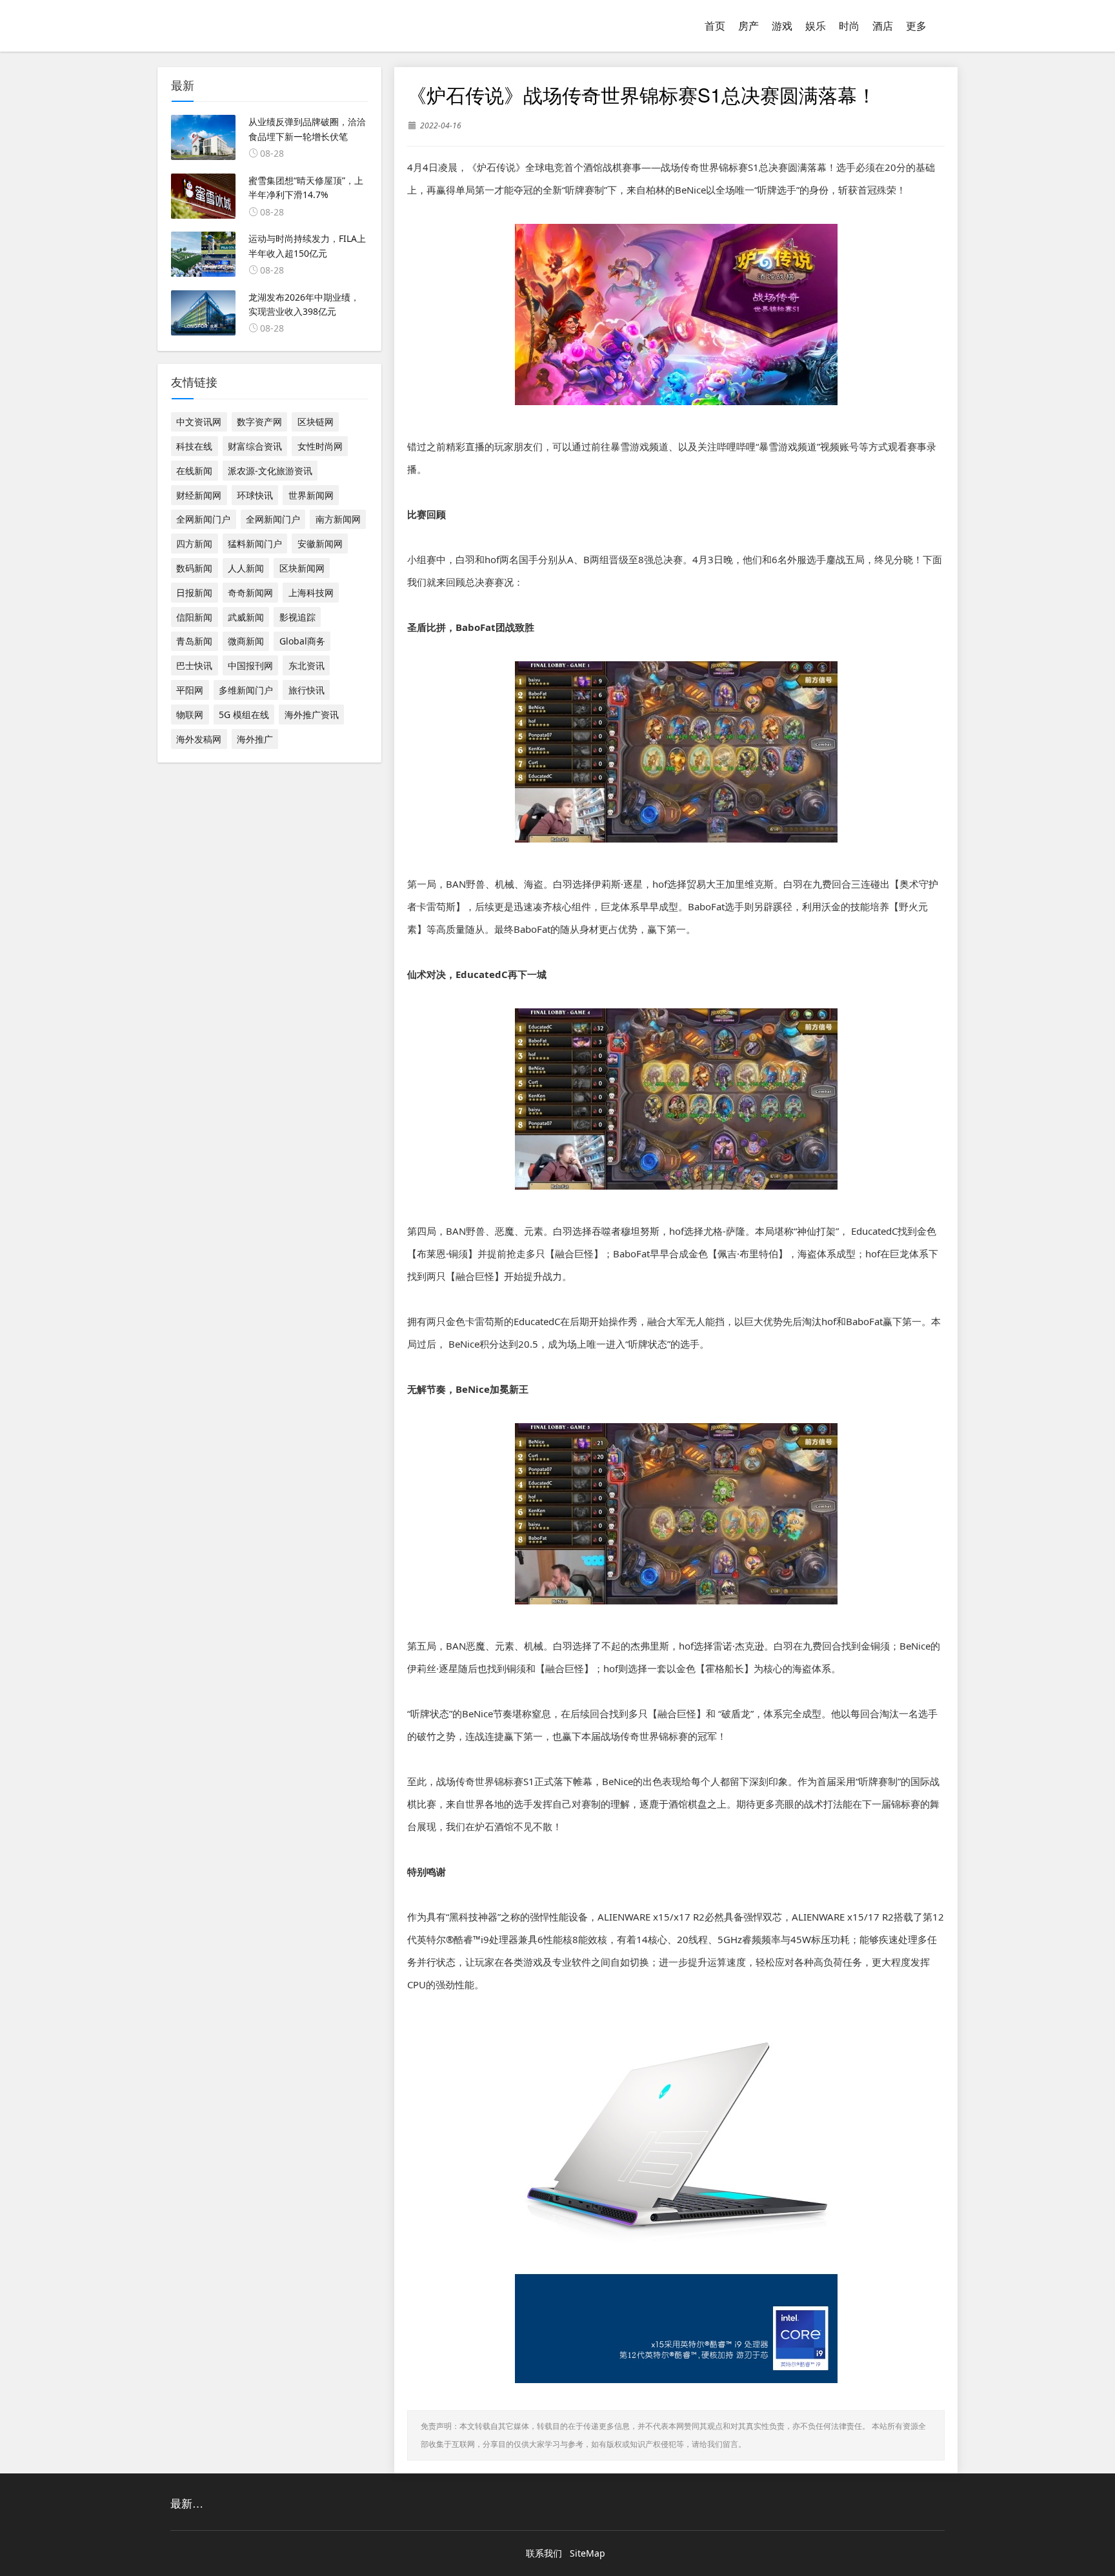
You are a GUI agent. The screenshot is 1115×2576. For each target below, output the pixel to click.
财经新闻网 (199, 495)
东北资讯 (306, 665)
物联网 (190, 714)
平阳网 (190, 690)
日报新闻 (194, 593)
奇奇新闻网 (250, 593)
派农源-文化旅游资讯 (270, 471)
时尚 (849, 26)
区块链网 (316, 422)
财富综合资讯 (255, 446)
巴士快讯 (194, 665)
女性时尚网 (320, 446)
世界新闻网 (311, 495)
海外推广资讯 (312, 714)
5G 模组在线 (244, 714)
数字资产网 (259, 422)
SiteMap (588, 2553)
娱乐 (816, 26)
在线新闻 (194, 471)
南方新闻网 (338, 519)
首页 (715, 26)
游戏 (782, 26)
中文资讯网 (199, 422)
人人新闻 (246, 568)
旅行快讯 (306, 690)
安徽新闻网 (320, 544)
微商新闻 (246, 641)
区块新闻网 (302, 568)
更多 (916, 26)
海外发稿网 (199, 739)
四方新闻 (194, 544)
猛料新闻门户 (255, 544)
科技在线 (194, 446)
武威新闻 (246, 617)
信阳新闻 (194, 617)
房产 (748, 26)
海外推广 (255, 739)
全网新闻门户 (203, 519)
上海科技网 (311, 593)
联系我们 (544, 2553)
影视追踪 (297, 617)
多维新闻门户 (246, 690)
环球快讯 (255, 495)
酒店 (883, 26)
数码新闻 (194, 568)
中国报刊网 (250, 665)
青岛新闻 (194, 641)
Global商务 (302, 641)
